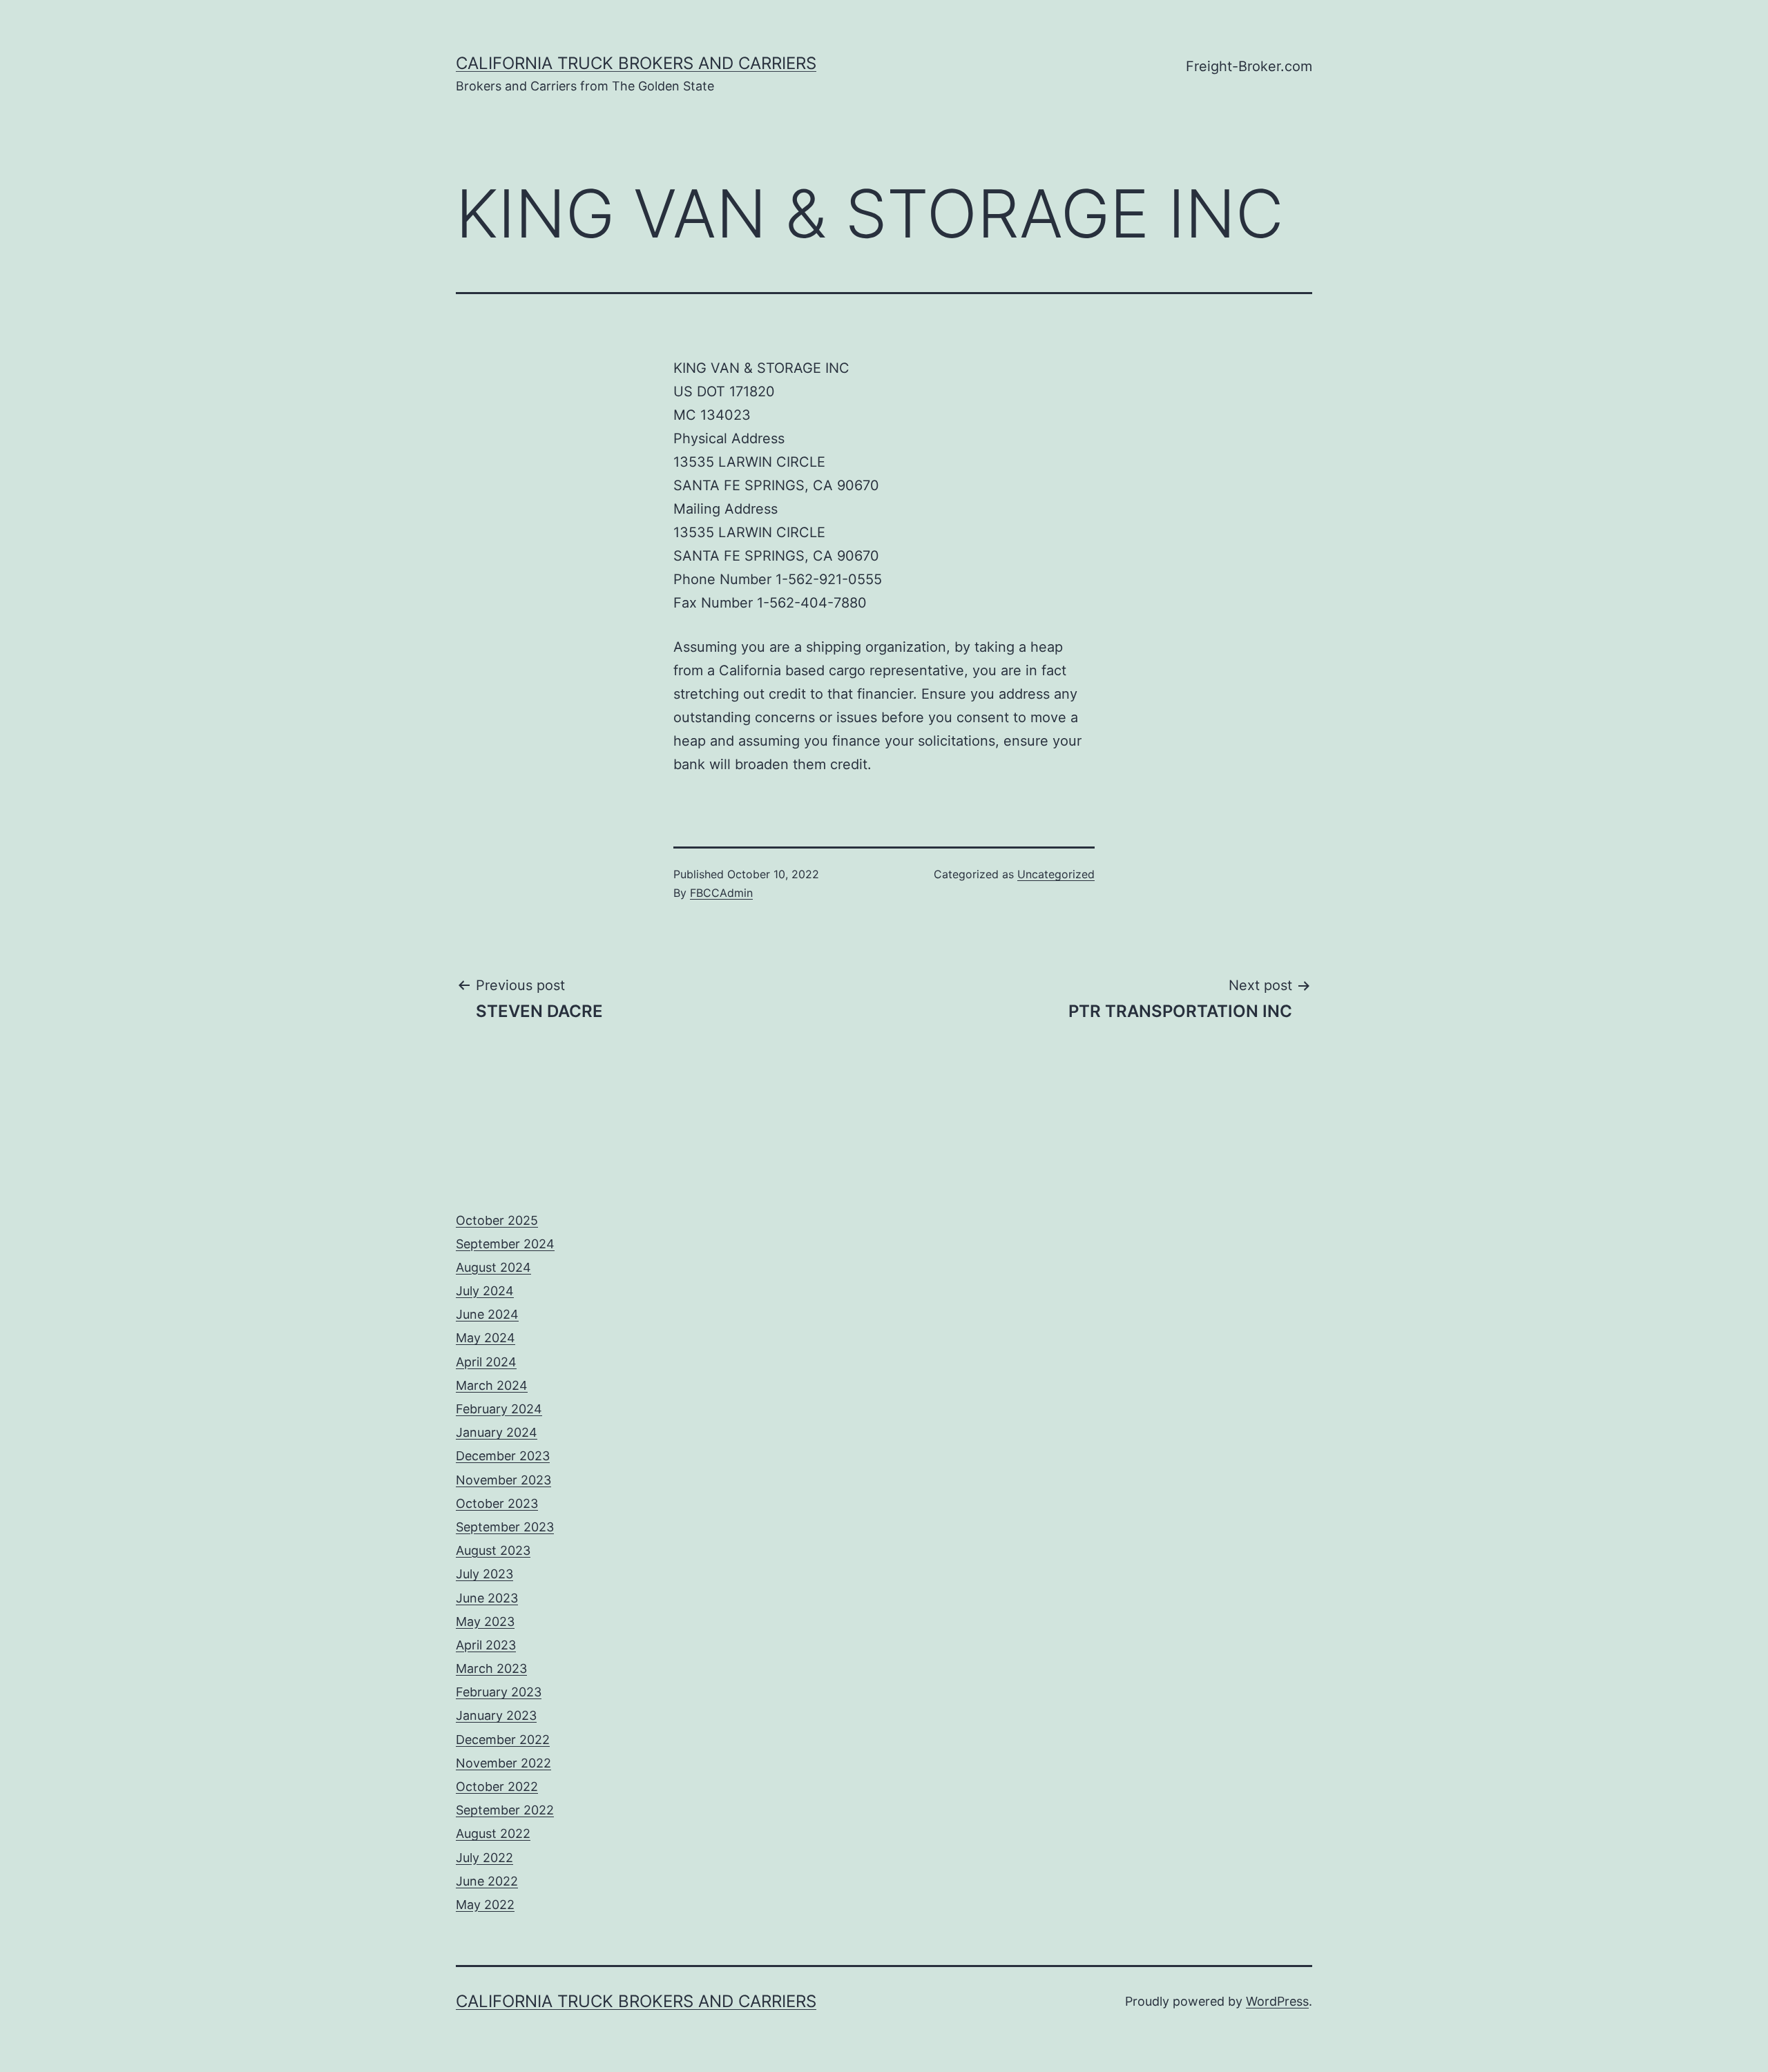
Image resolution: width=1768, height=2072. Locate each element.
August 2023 (493, 1550)
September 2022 (505, 1810)
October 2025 (497, 1220)
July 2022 (484, 1858)
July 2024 (485, 1291)
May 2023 (485, 1621)
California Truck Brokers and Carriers (636, 63)
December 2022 (503, 1740)
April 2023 (486, 1645)
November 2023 (503, 1480)
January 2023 (496, 1715)
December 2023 (503, 1456)
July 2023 (484, 1574)
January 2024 (497, 1432)
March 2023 (491, 1668)
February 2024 (499, 1409)
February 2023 (499, 1692)
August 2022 (493, 1833)
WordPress (1277, 2001)
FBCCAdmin (721, 893)
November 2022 (503, 1763)
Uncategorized (1056, 874)
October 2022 (497, 1787)
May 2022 (485, 1905)
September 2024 (505, 1244)
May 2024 (486, 1338)
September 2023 (505, 1527)
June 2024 (487, 1314)
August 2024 (493, 1267)
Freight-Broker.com (1249, 66)
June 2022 (487, 1881)
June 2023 (487, 1598)
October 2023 (497, 1503)
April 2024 (486, 1362)
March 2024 (492, 1385)
